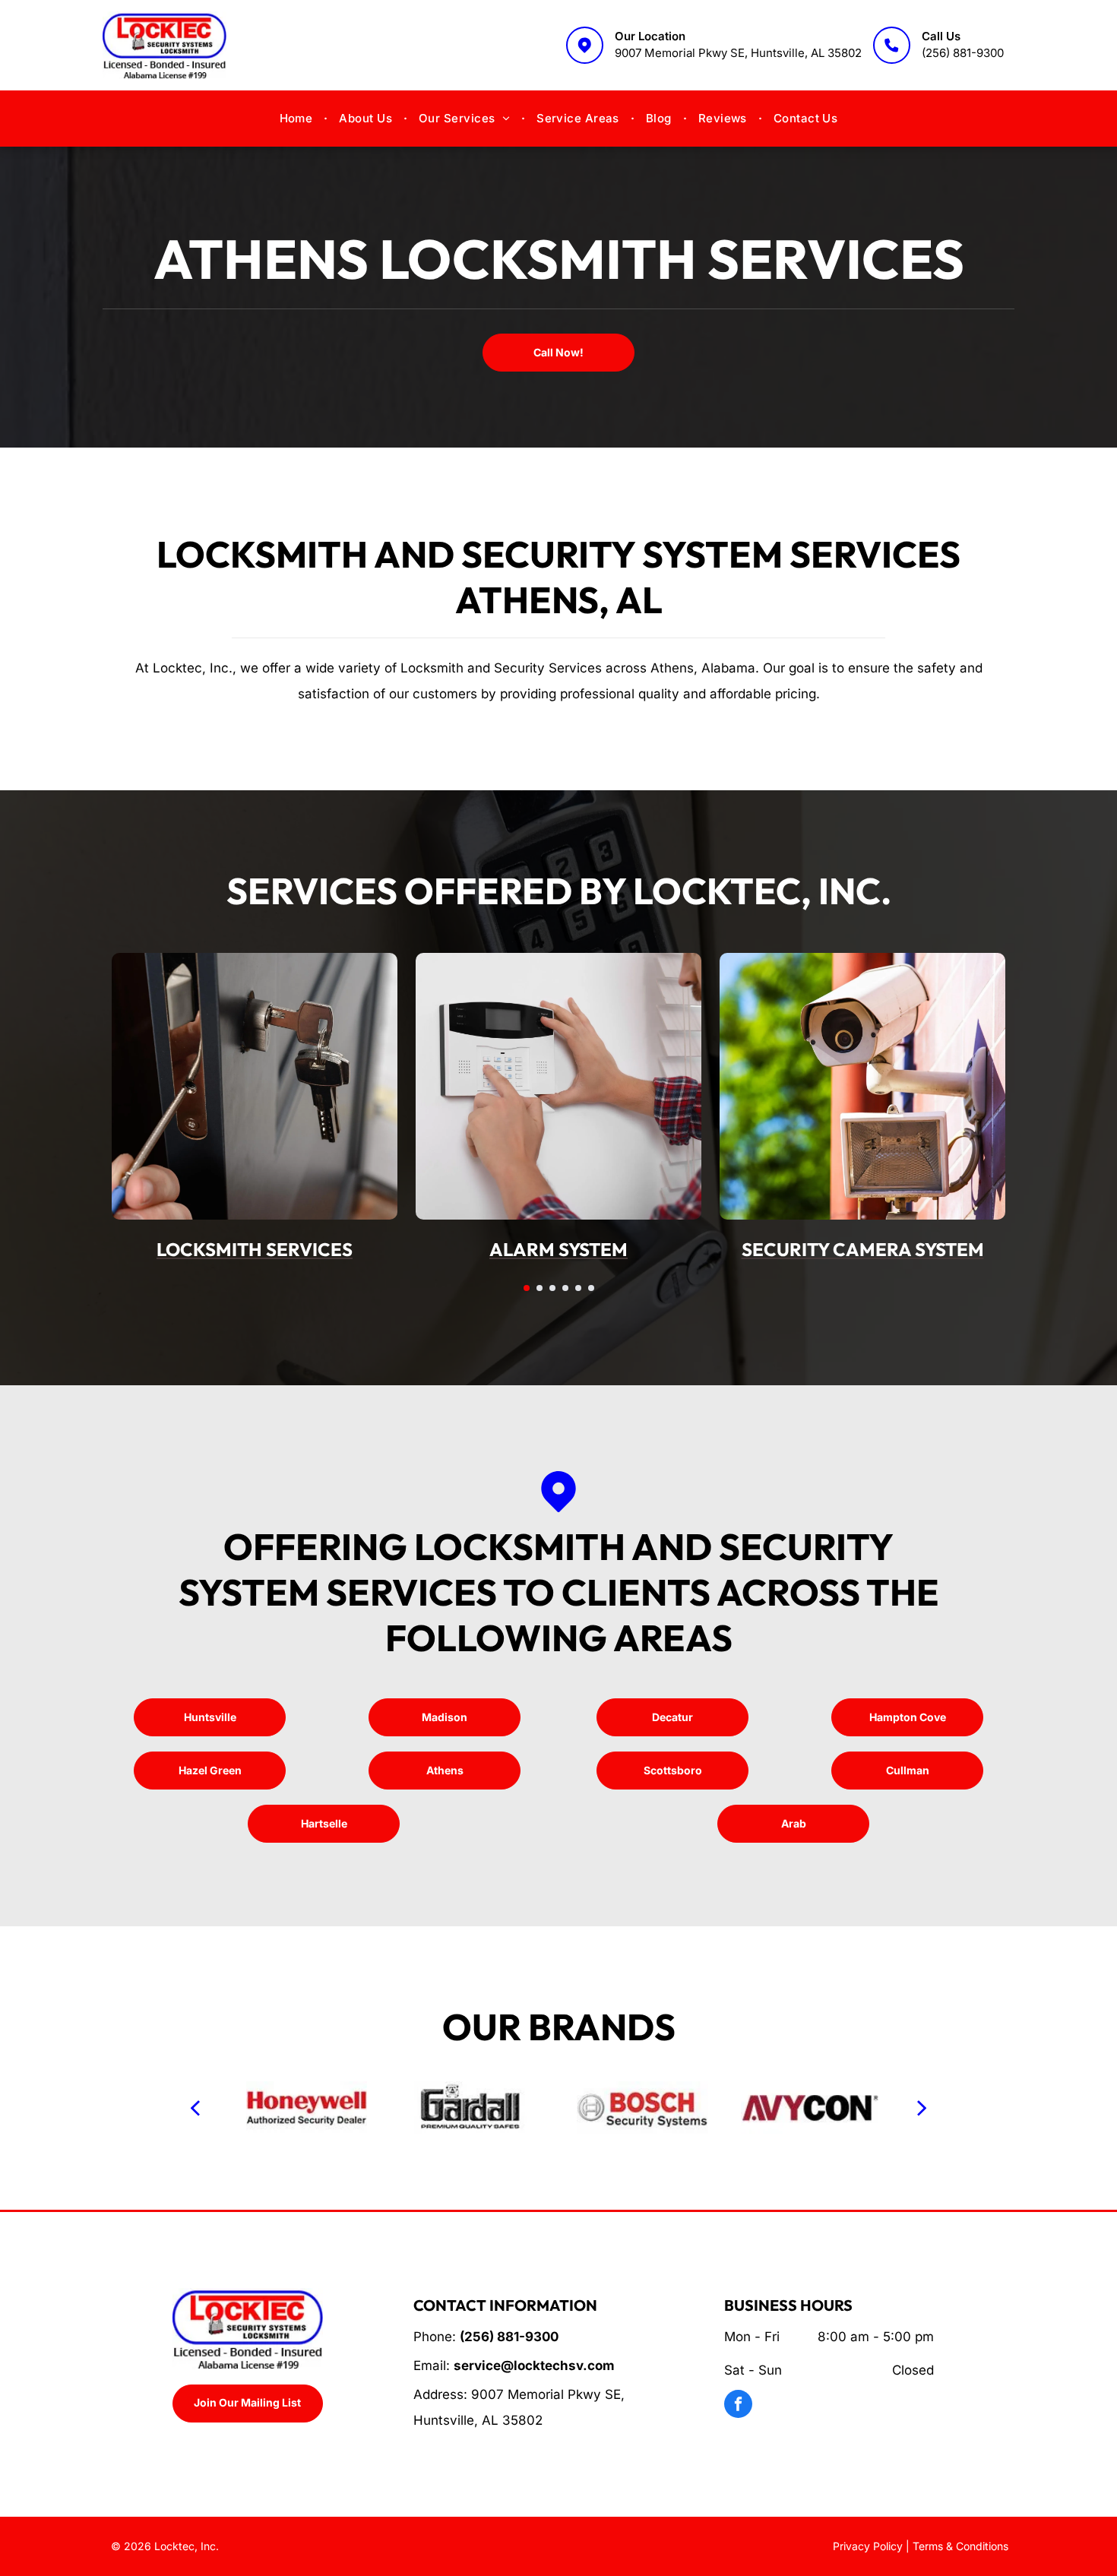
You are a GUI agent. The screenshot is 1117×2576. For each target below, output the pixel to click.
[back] (195, 2107)
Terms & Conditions (960, 2546)
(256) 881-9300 (963, 53)
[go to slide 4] (565, 1288)
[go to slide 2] (540, 1288)
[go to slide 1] (527, 1288)
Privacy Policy (868, 2546)
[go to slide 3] (552, 1288)
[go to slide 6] (591, 1288)
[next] (922, 2107)
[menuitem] (298, 119)
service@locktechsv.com (534, 2366)
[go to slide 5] (578, 1288)
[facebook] (738, 2406)
